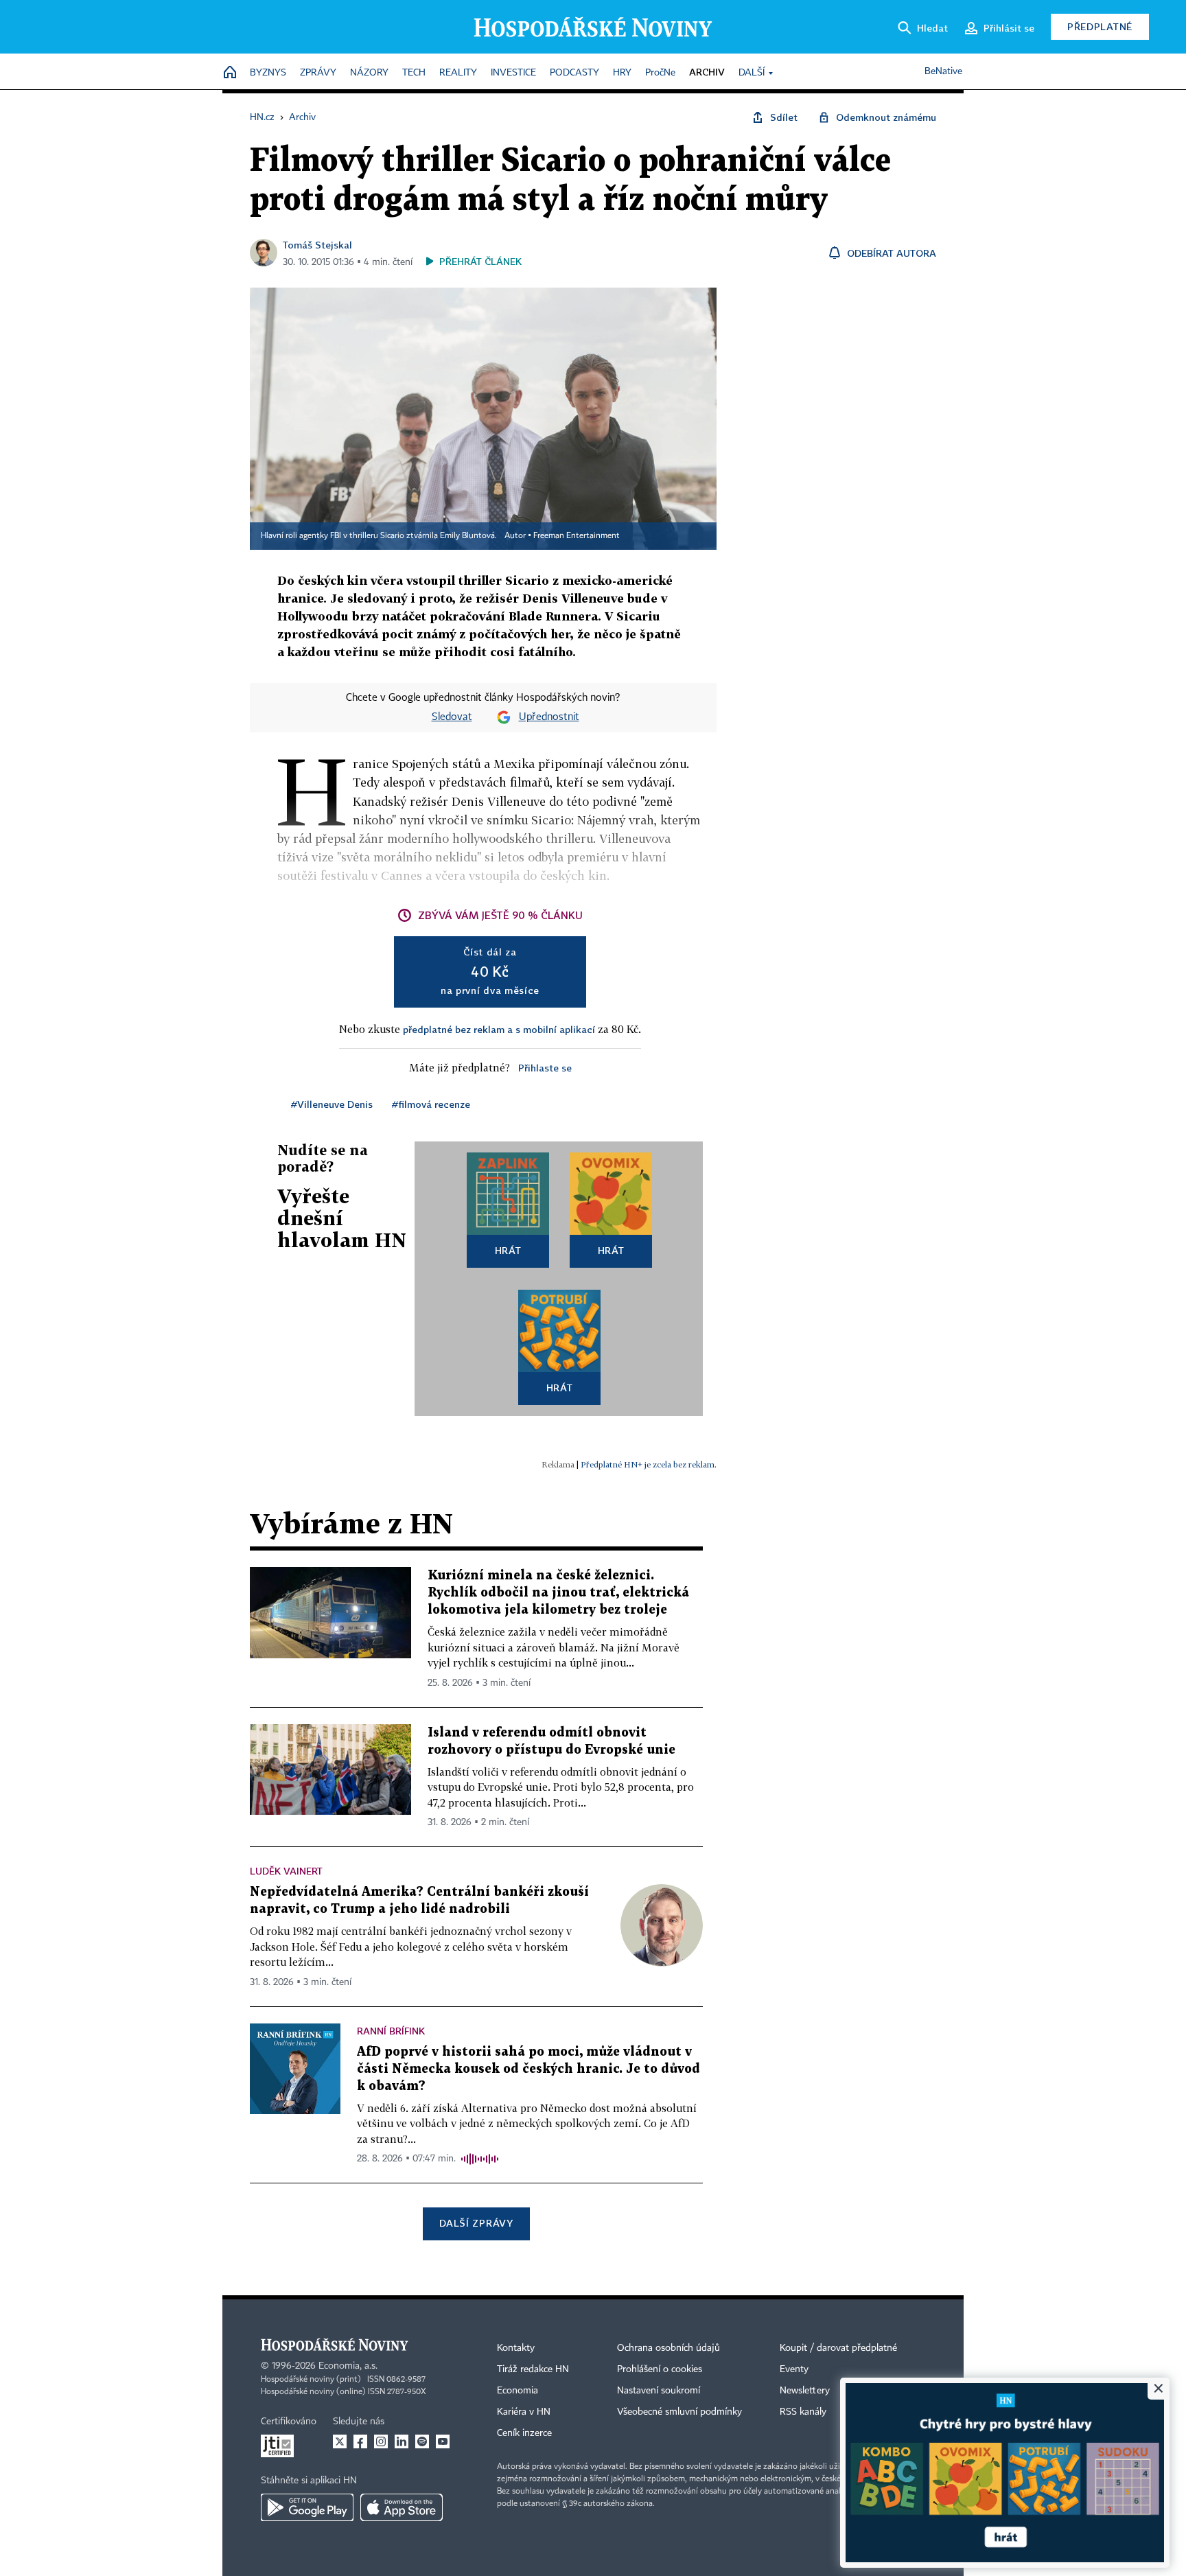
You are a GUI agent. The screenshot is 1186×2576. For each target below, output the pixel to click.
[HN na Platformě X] (340, 2441)
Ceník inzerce (524, 2433)
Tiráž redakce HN (533, 2369)
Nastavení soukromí (659, 2391)
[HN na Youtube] (443, 2441)
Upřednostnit (549, 717)
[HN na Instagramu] (381, 2441)
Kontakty (516, 2348)
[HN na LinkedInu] (402, 2441)
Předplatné (1100, 26)
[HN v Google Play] (307, 2507)
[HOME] (230, 73)
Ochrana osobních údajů (668, 2348)
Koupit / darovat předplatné (838, 2348)
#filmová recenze (431, 1104)
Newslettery (805, 2391)
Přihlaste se (545, 1068)
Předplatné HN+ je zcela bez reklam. (649, 1464)
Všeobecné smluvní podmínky (679, 2412)
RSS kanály (803, 2412)
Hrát (508, 1250)
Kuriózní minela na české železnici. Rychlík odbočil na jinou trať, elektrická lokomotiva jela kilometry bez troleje (558, 1593)
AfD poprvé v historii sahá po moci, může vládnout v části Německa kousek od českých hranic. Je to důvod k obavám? (528, 2069)
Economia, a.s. (348, 2366)
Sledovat (452, 717)
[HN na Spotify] (422, 2441)
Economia (518, 2391)
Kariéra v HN (524, 2412)
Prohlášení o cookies (660, 2369)
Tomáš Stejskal (317, 245)
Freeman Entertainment (577, 536)
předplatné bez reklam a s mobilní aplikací (499, 1029)
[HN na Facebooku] (360, 2441)
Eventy (794, 2369)
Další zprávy (476, 2223)
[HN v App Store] (402, 2507)
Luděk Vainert (286, 1871)
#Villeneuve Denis (332, 1104)
